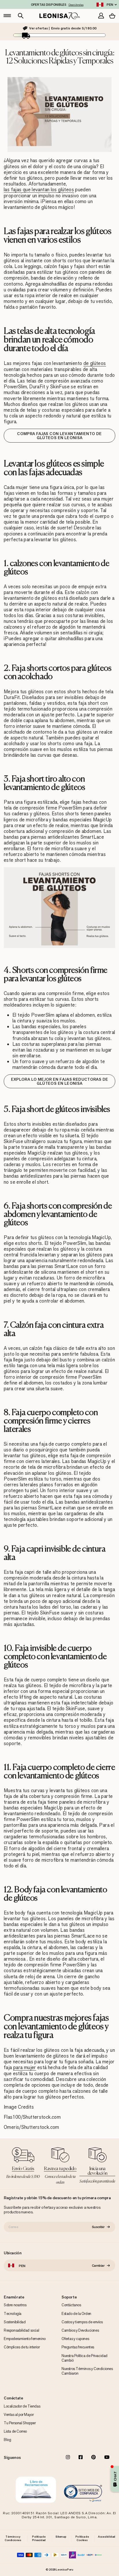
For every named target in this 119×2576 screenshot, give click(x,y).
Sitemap (61, 2537)
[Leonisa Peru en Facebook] (81, 2458)
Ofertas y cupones (75, 2339)
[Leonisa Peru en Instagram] (68, 2458)
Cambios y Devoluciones (80, 2330)
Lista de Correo (15, 2431)
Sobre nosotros (15, 2305)
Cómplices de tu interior (22, 2347)
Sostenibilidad (15, 2322)
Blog (7, 2440)
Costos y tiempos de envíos (82, 2322)
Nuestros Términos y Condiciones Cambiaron (87, 2371)
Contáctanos (71, 2305)
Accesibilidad (107, 2537)
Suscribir (98, 2227)
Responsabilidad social (21, 2330)
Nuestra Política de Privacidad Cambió (84, 2358)
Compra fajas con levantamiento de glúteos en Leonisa (59, 436)
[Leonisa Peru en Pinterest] (94, 2458)
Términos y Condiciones (13, 2538)
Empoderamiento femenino (25, 2339)
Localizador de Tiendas (22, 2406)
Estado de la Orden (76, 2314)
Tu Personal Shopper (20, 2423)
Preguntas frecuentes (78, 2347)
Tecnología (13, 2314)
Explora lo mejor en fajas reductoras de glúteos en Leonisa (60, 1081)
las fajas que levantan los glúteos (39, 190)
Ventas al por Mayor (19, 2415)
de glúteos (95, 363)
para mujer (25, 2068)
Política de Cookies (82, 2538)
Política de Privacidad (39, 2538)
